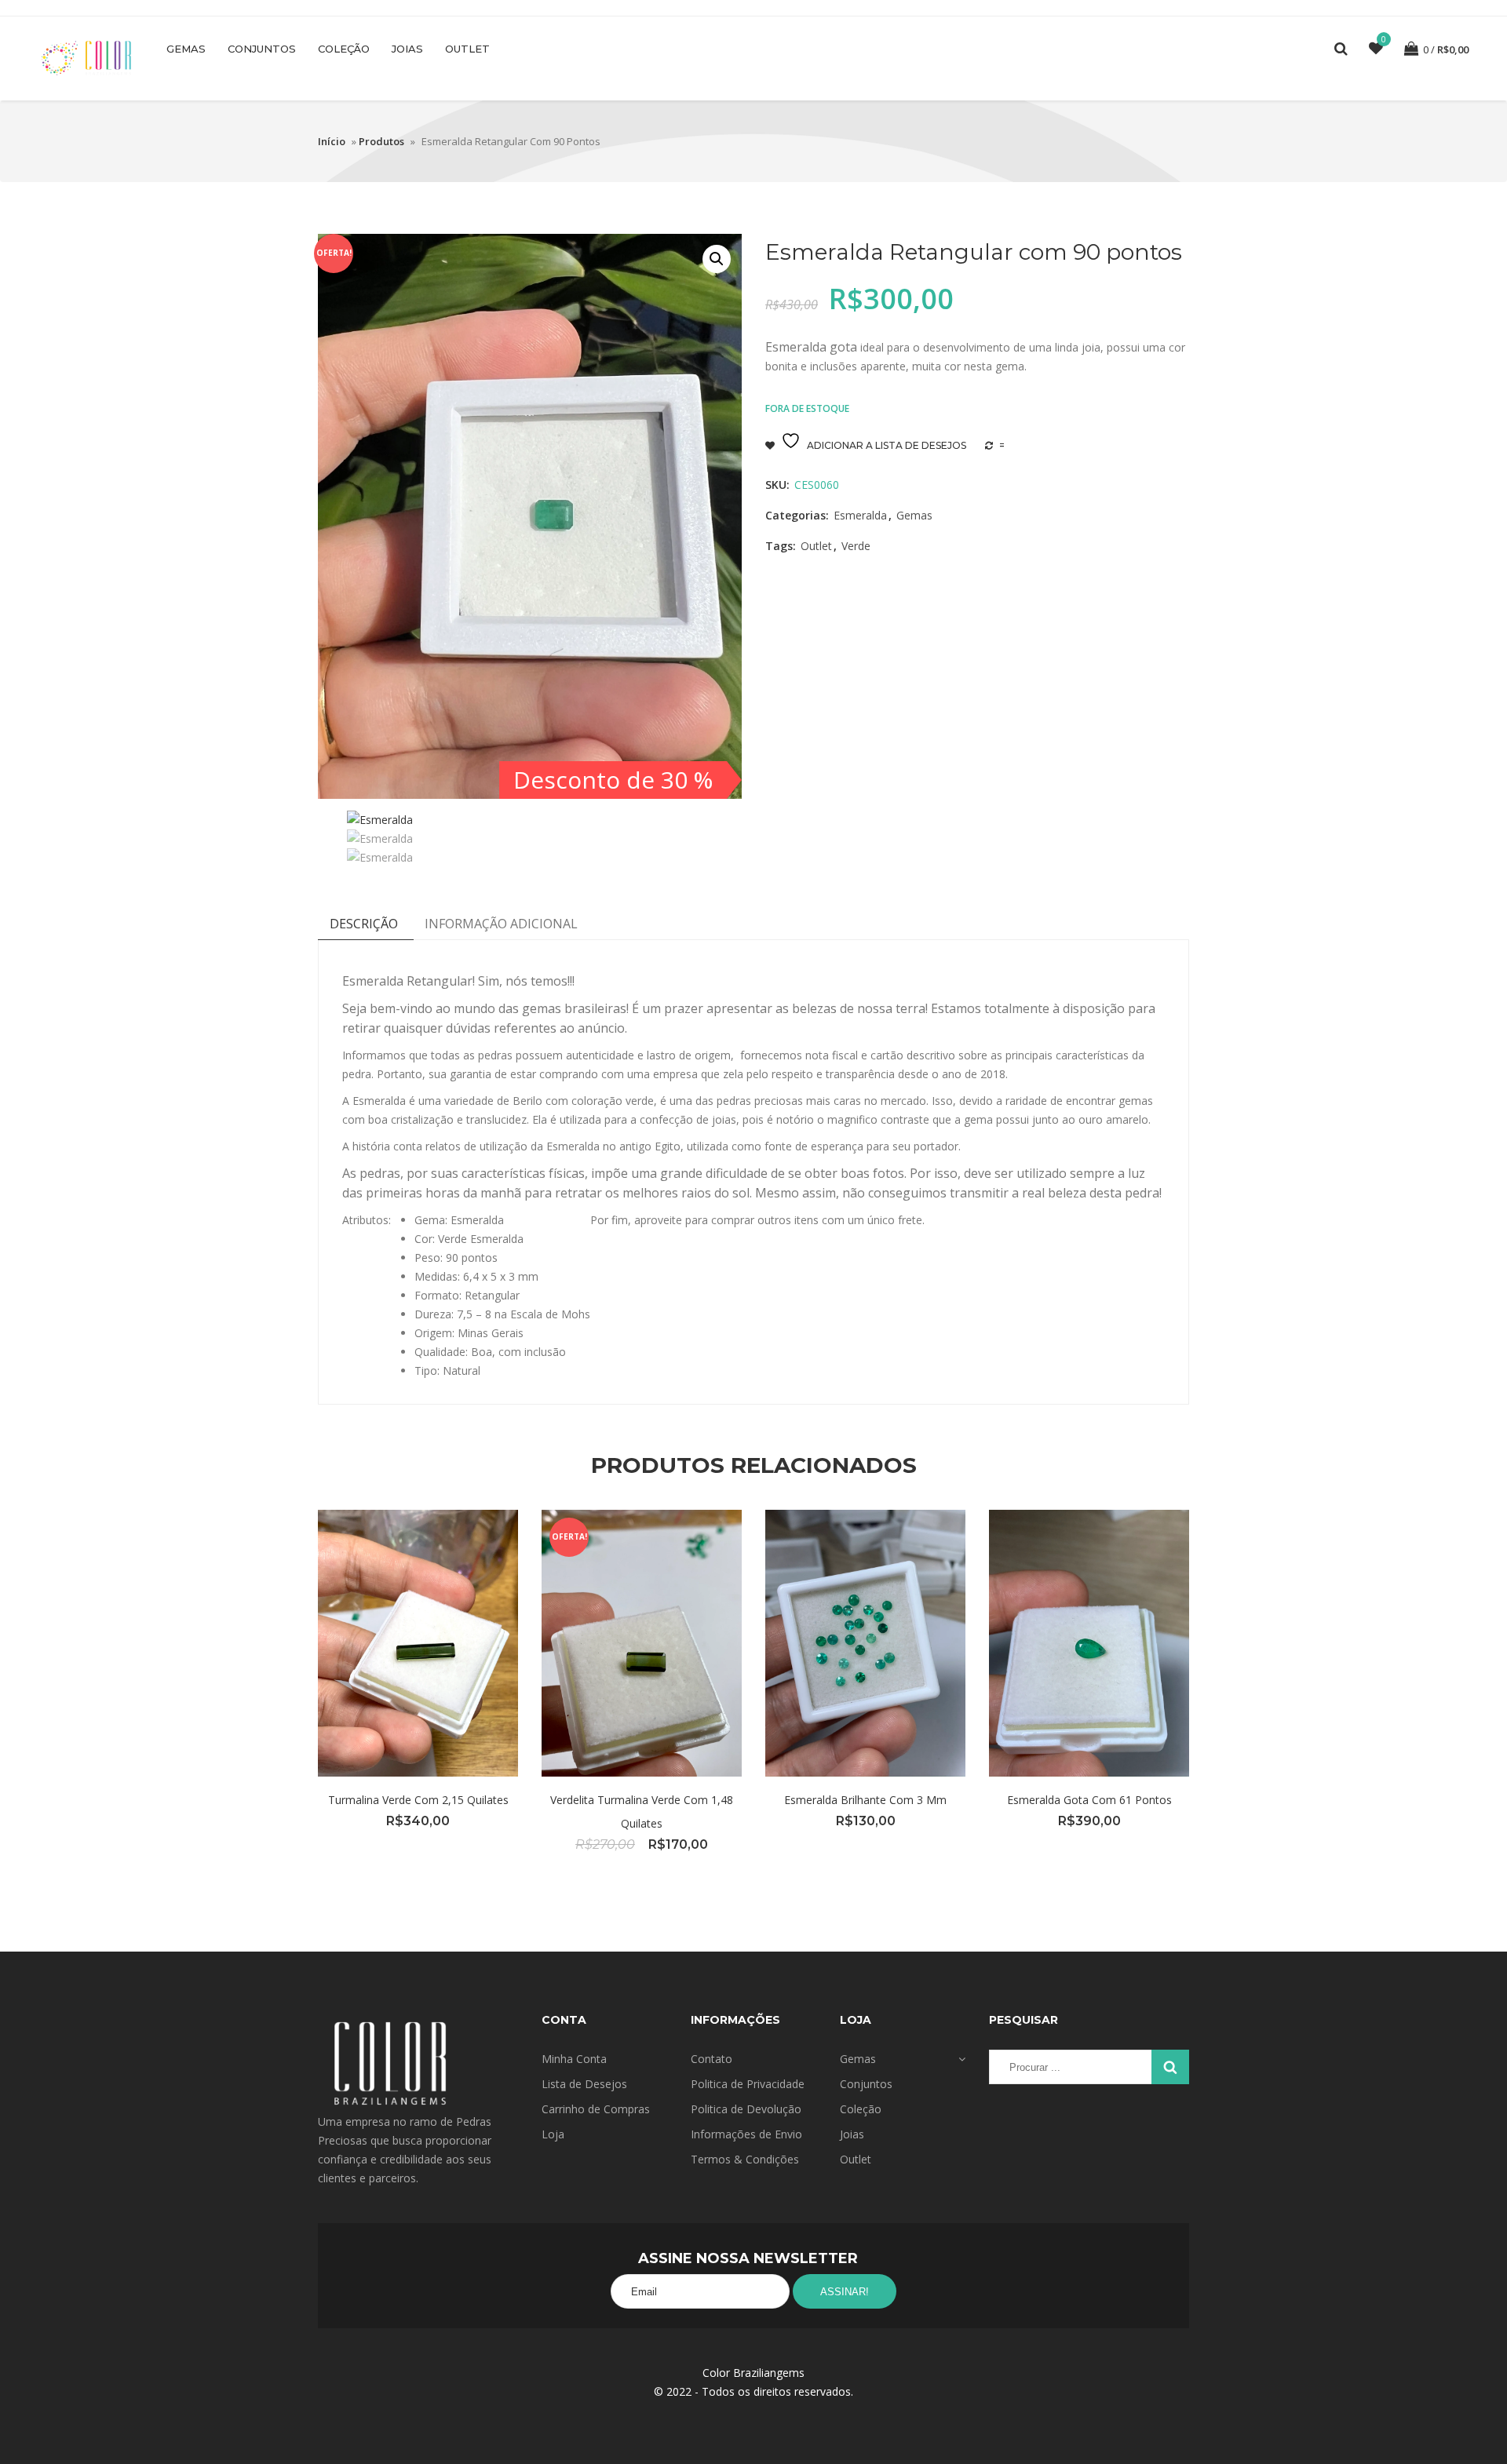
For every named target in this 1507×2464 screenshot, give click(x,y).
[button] (717, 259)
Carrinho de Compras (596, 2109)
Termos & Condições (745, 2159)
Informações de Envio (746, 2134)
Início (332, 141)
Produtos (381, 141)
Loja (553, 2134)
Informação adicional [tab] (501, 924)
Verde (856, 546)
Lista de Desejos (584, 2084)
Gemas (186, 49)
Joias (407, 49)
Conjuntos (262, 49)
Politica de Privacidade (748, 2084)
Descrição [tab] (364, 924)
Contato (712, 2059)
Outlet (467, 49)
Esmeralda (860, 515)
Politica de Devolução (746, 2109)
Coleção (344, 49)
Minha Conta (574, 2059)
